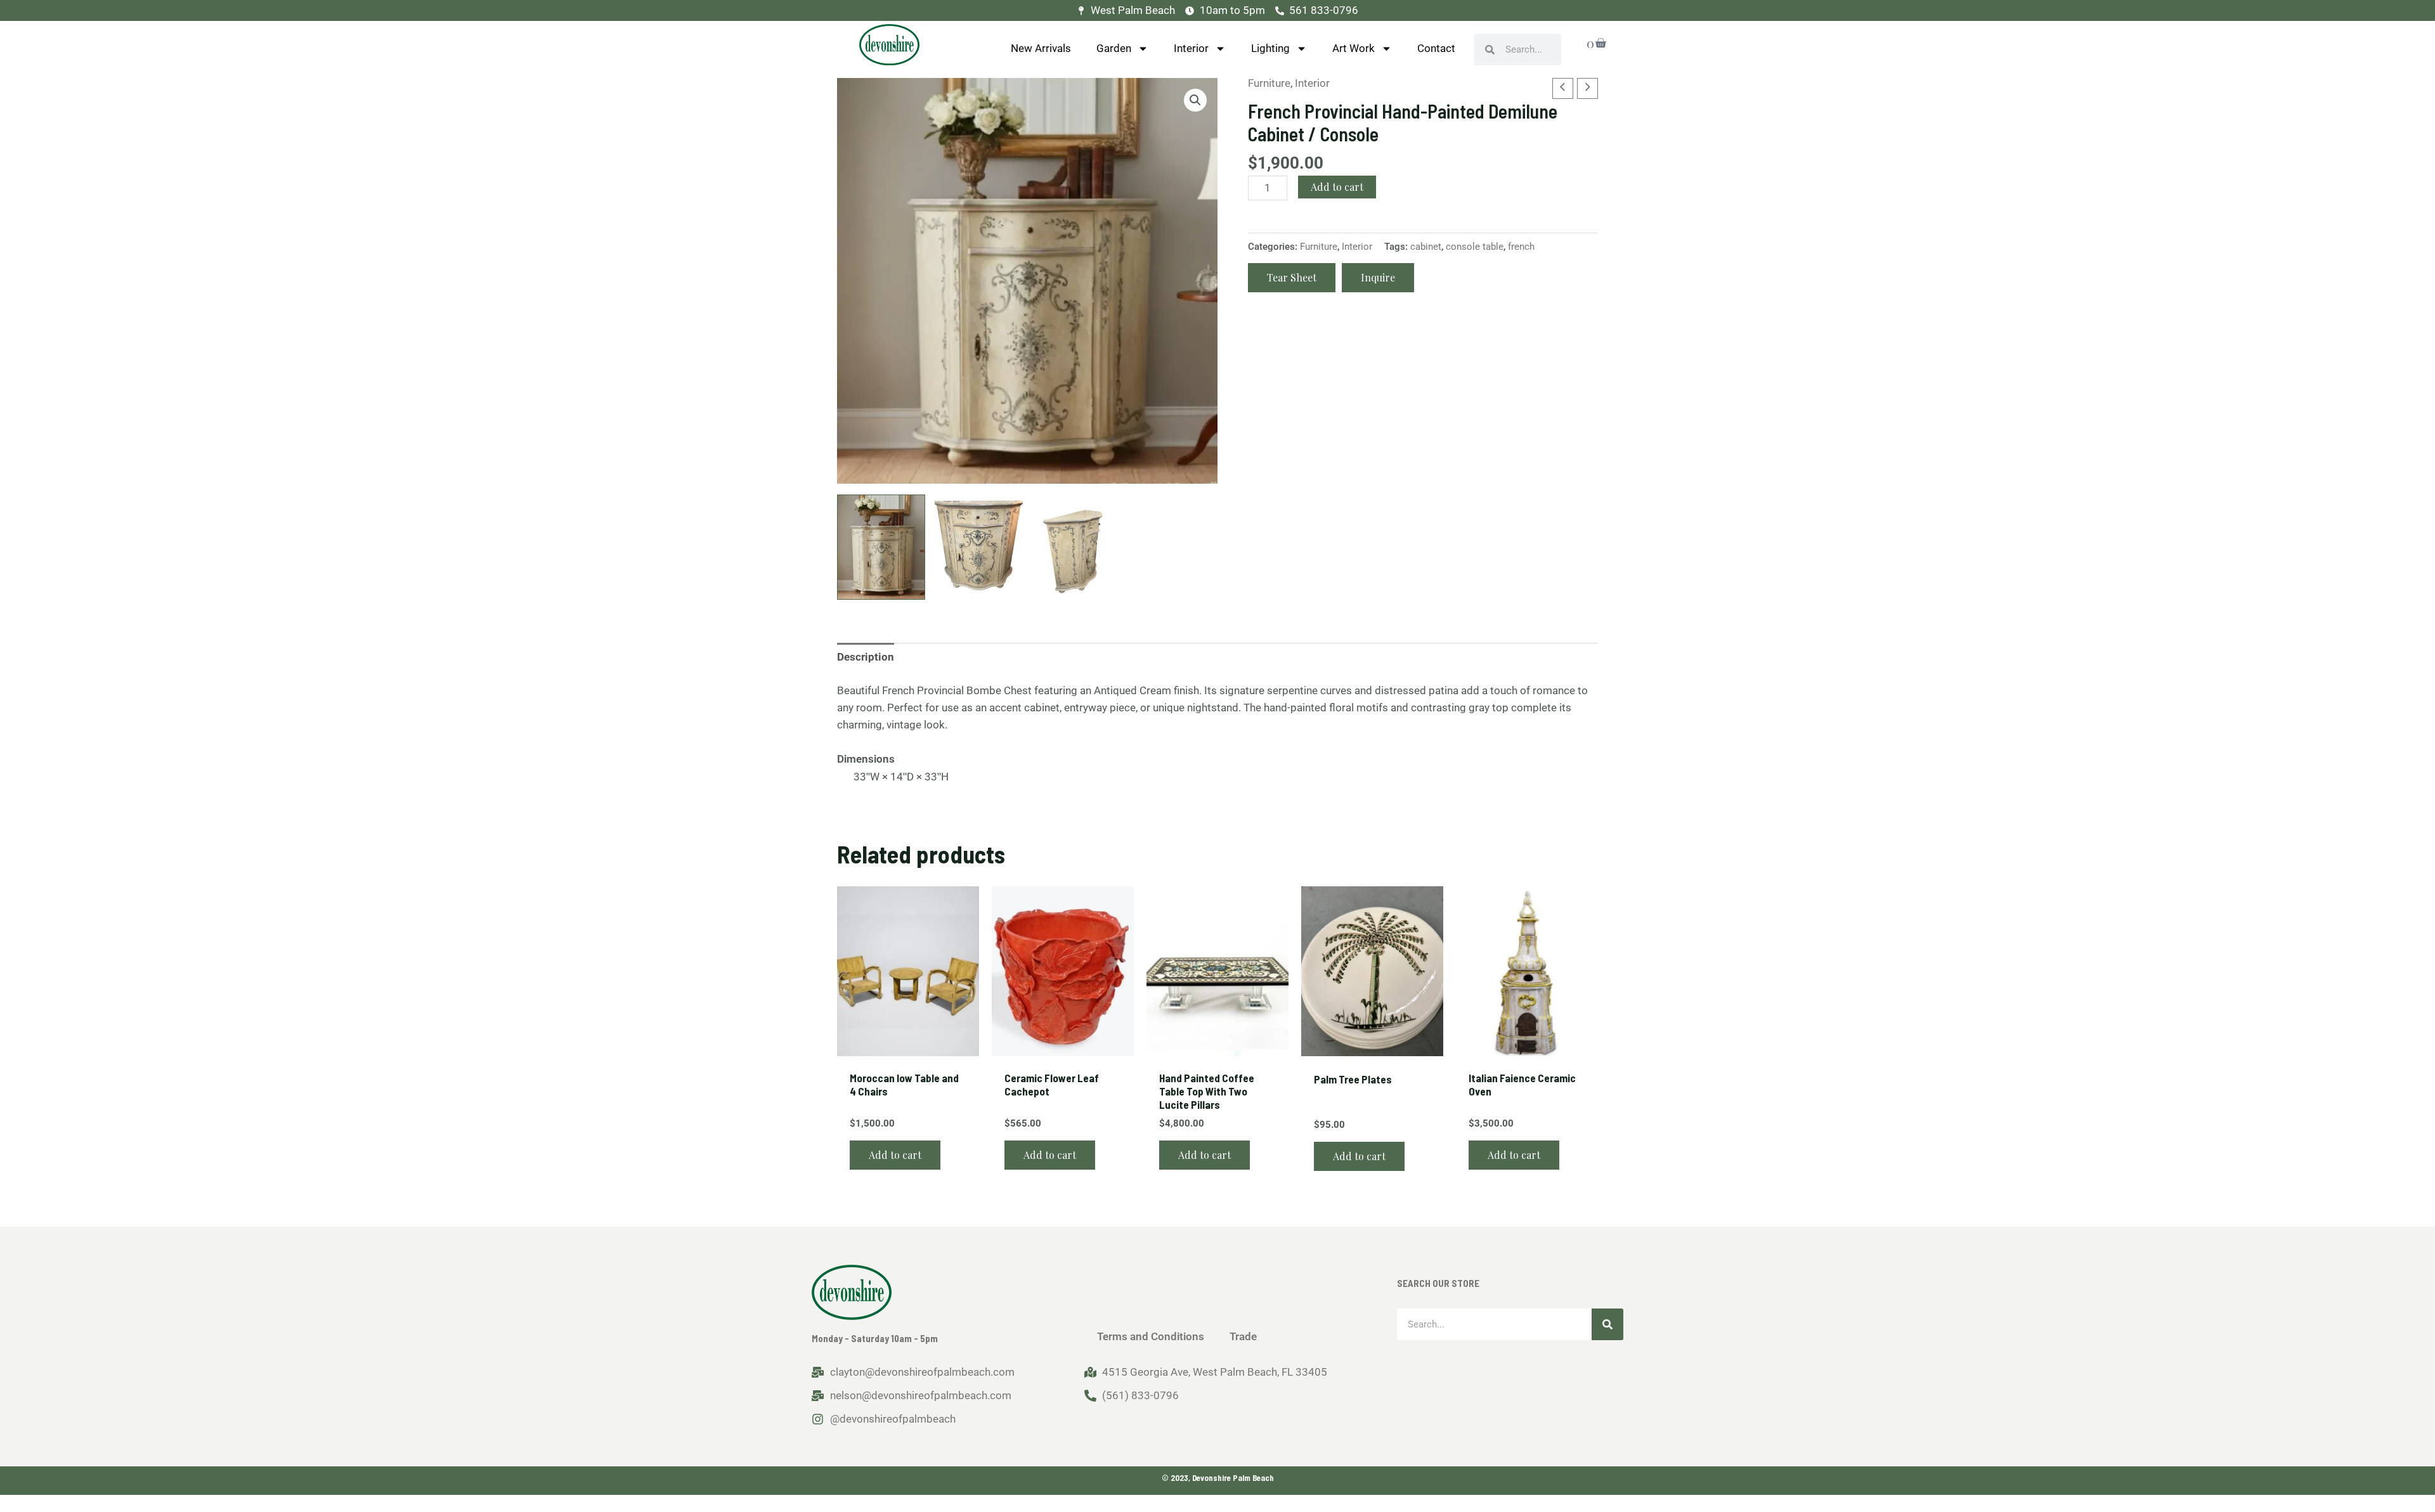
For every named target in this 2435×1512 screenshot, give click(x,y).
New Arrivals (1041, 48)
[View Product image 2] (979, 547)
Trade (1243, 1336)
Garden (1114, 48)
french (1521, 247)
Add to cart (1337, 187)
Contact (1436, 48)
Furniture (1269, 83)
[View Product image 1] (881, 547)
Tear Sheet (1292, 277)
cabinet (1426, 247)
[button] (1195, 100)
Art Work (1354, 48)
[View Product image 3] (1076, 547)
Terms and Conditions (1151, 1336)
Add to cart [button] (895, 1155)
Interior (1191, 48)
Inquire (1378, 277)
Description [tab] (866, 657)
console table (1475, 247)
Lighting (1270, 48)
